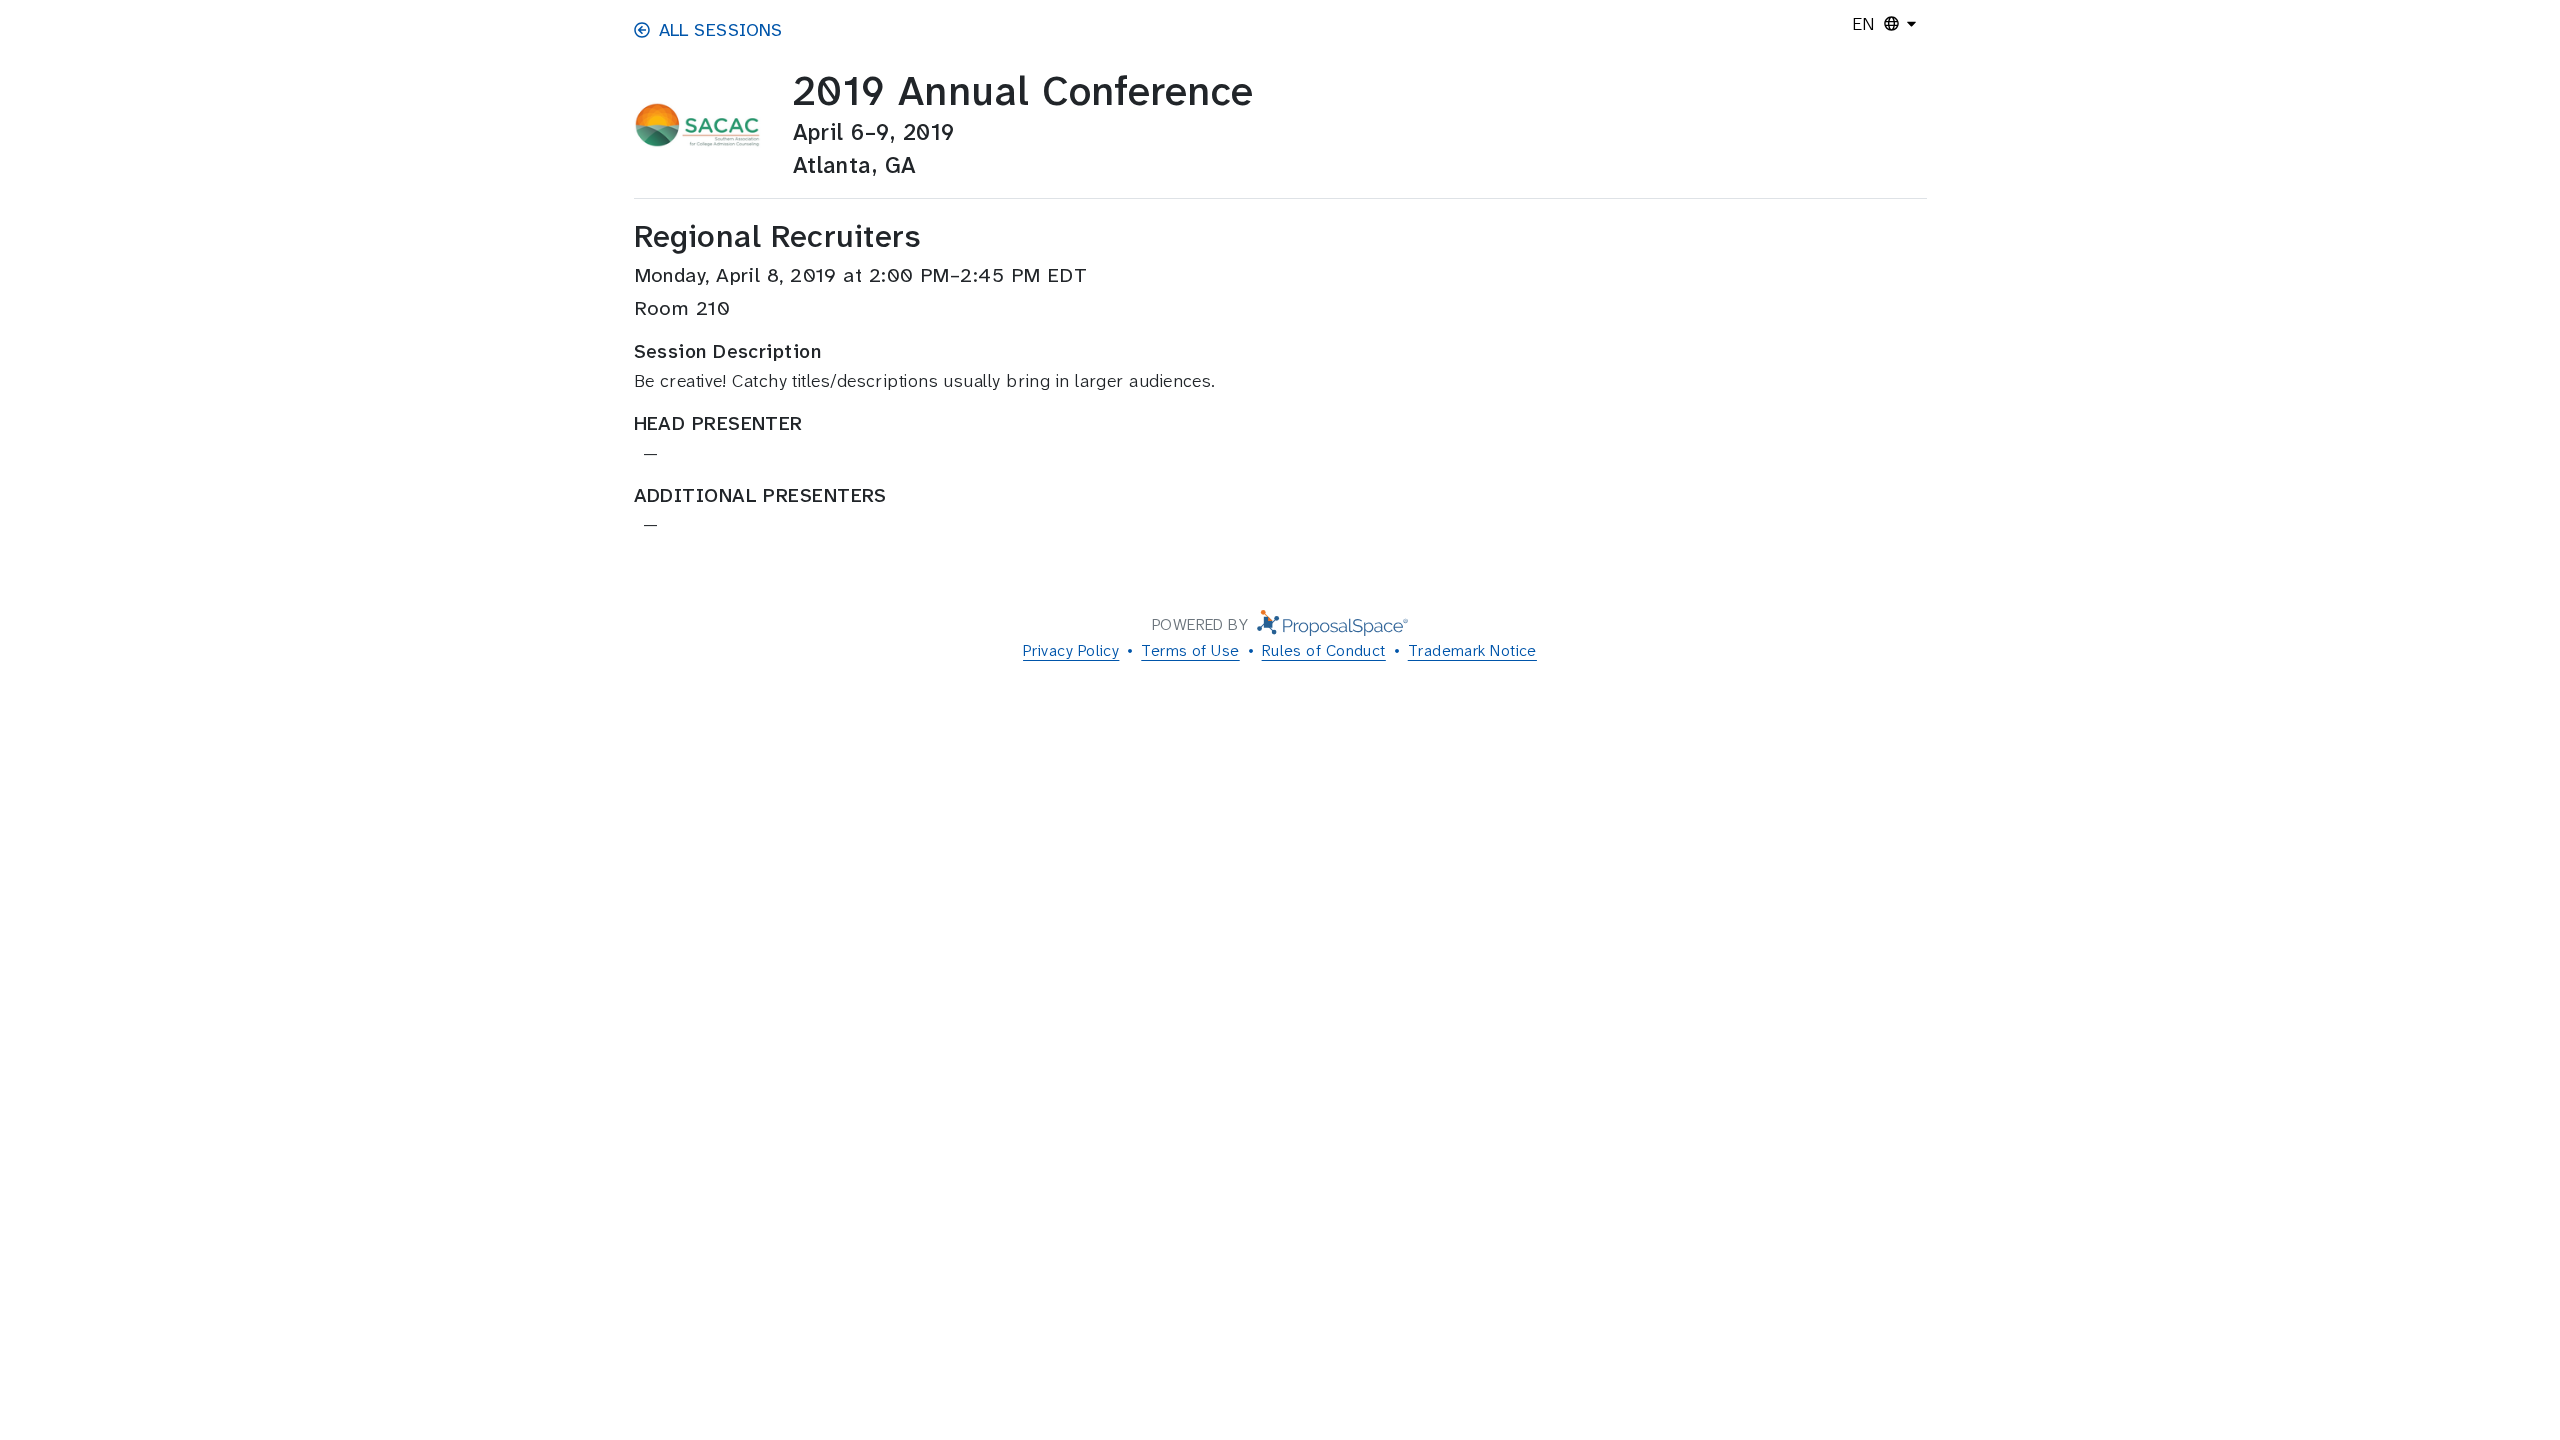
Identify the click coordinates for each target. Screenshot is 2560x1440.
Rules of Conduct (1324, 650)
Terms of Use (1190, 650)
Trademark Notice (1472, 650)
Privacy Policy (1071, 650)
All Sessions (721, 30)
